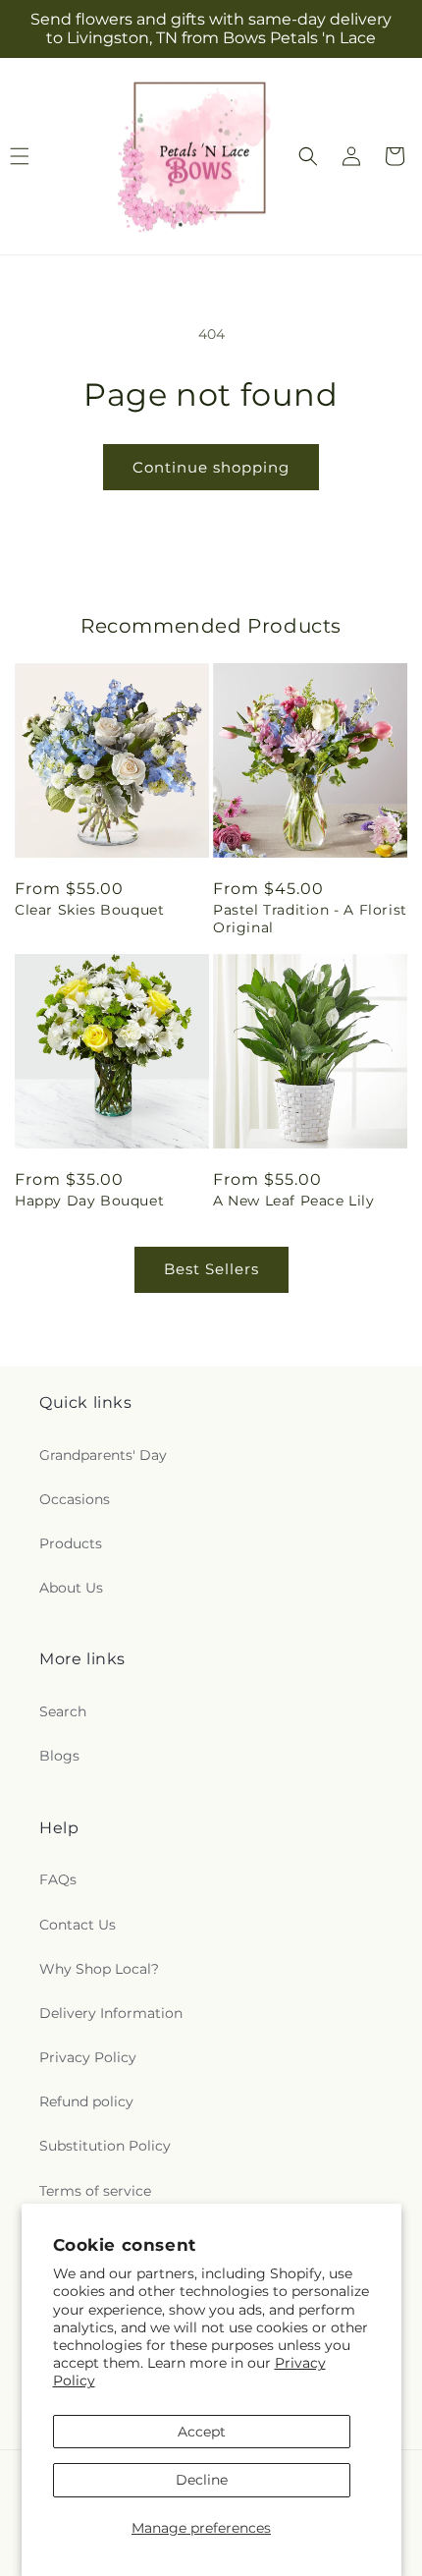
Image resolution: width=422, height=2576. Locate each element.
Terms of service (95, 2191)
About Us (71, 1588)
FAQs (58, 1879)
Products (71, 1543)
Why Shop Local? (99, 1969)
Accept (202, 2432)
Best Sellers (211, 1269)
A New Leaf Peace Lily (294, 1201)
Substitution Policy (105, 2146)
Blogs (59, 1756)
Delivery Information (111, 2013)
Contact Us (78, 1925)
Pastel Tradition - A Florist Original (310, 919)
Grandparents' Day (103, 1455)
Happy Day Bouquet (89, 1201)
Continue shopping (211, 467)
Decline (202, 2480)
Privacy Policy (88, 2057)
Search (63, 1711)
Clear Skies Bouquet (89, 910)
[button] (308, 156)
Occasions (75, 1499)
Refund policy (86, 2101)
